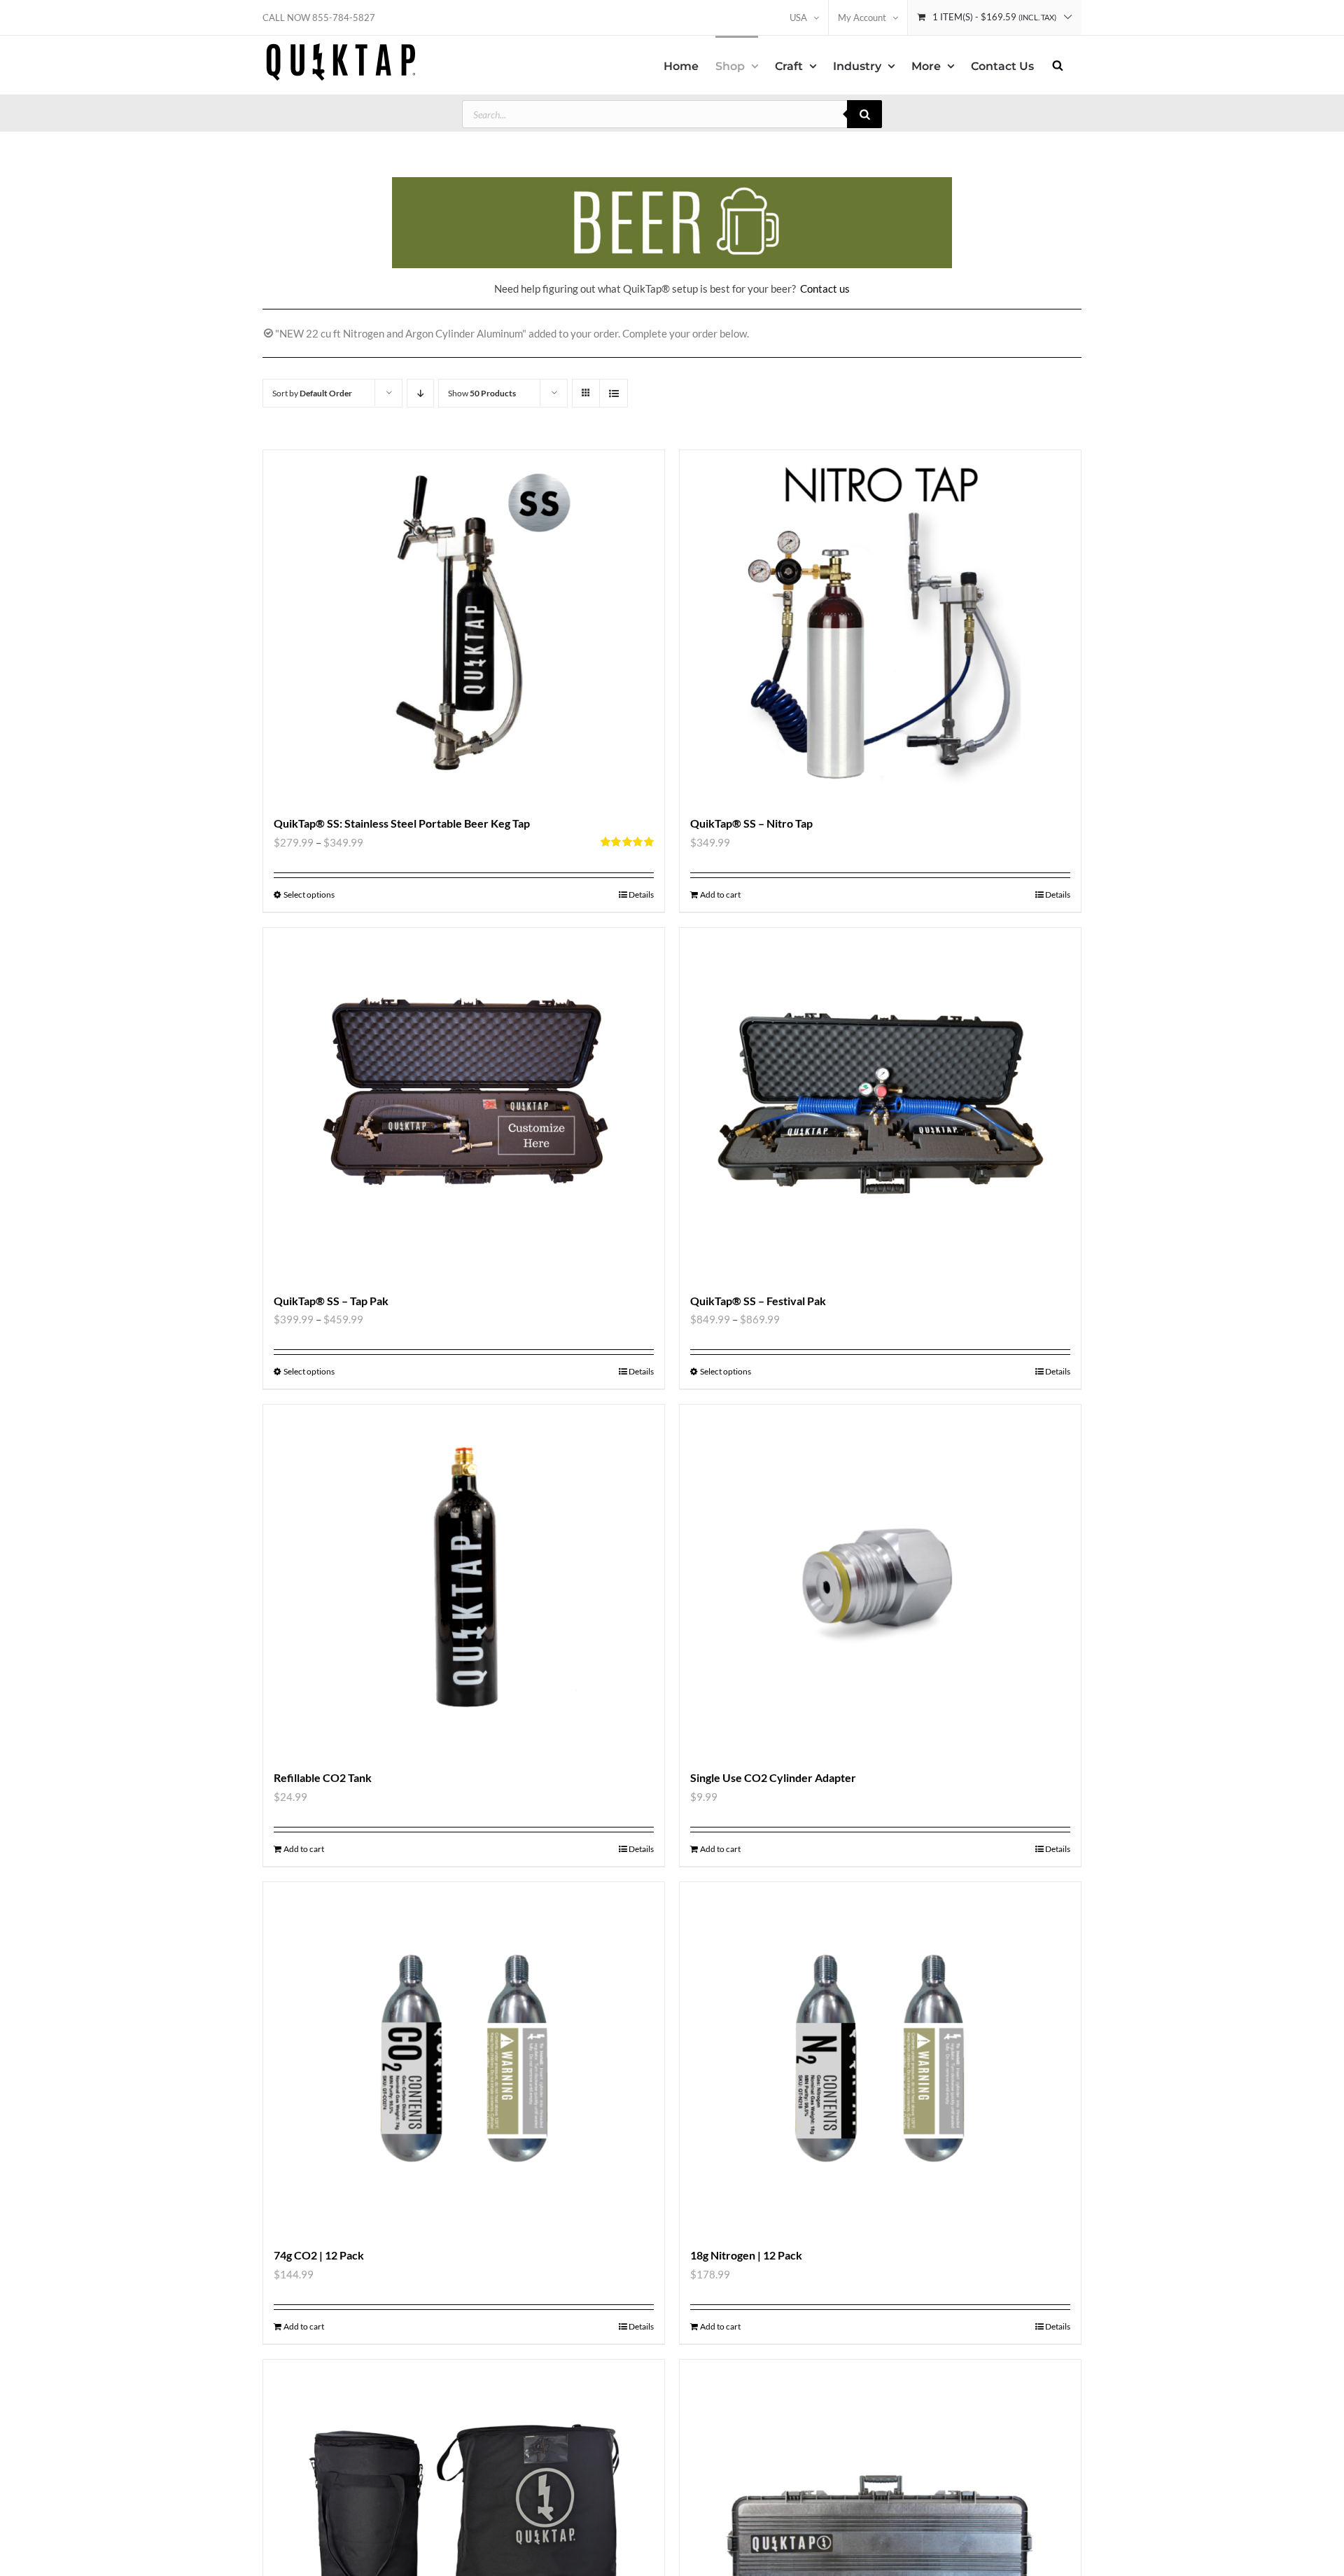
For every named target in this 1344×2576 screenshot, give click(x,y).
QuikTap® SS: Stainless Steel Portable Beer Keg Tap (402, 823)
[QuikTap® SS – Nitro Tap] (880, 625)
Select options (309, 894)
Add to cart (720, 894)
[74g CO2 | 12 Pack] (464, 2057)
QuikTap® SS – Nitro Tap (751, 823)
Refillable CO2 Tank (323, 1777)
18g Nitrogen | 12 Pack (746, 2255)
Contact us (825, 288)
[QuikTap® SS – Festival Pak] (880, 1103)
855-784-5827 (344, 18)
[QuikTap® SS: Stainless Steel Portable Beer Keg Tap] (464, 625)
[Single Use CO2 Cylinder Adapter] (880, 1580)
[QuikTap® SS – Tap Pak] (464, 1103)
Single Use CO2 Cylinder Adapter (773, 1777)
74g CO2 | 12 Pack (319, 2255)
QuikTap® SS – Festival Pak (758, 1301)
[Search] (864, 114)
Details (641, 894)
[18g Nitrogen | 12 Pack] (880, 2057)
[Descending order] (420, 393)
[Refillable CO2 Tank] (464, 1580)
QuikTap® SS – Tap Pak (331, 1301)
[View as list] (614, 393)
